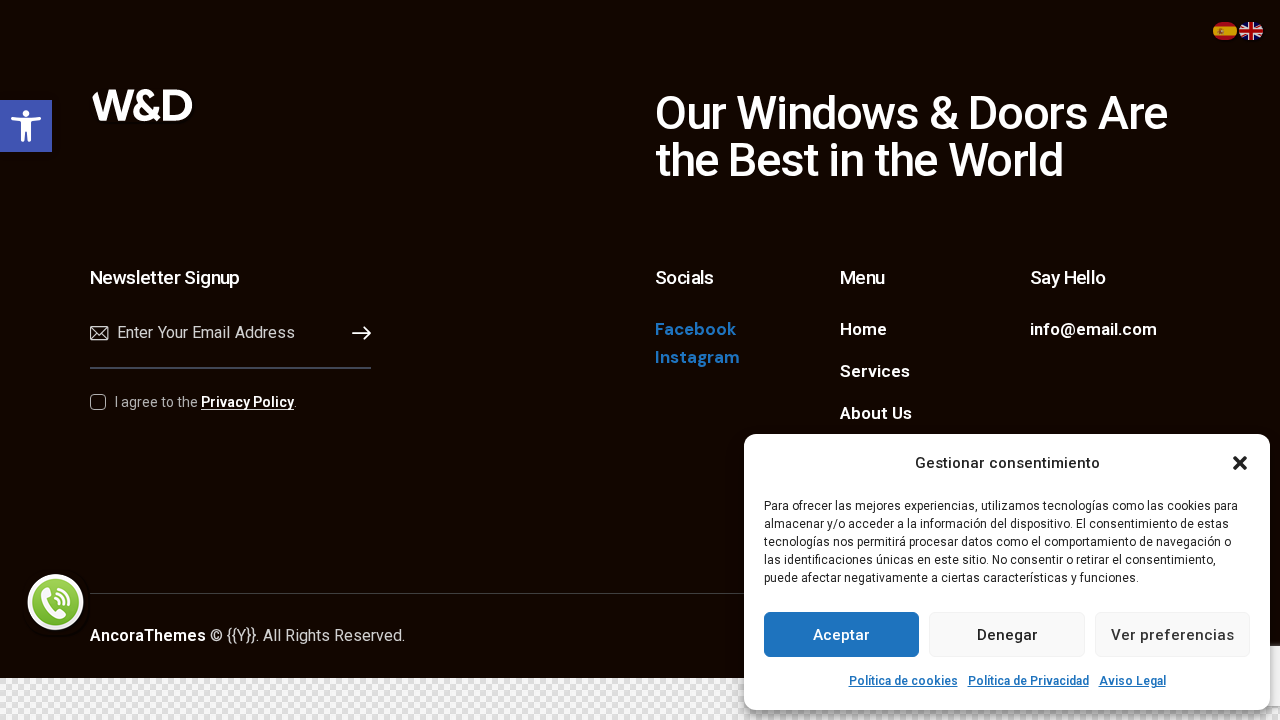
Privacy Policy (247, 402)
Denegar (1007, 635)
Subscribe (356, 333)
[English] (1252, 29)
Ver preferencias (1172, 635)
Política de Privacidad (1028, 681)
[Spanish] (1226, 29)
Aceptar (841, 635)
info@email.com (1093, 329)
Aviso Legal (1132, 681)
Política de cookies (903, 681)
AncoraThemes (148, 635)
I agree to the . (206, 402)
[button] (26, 126)
